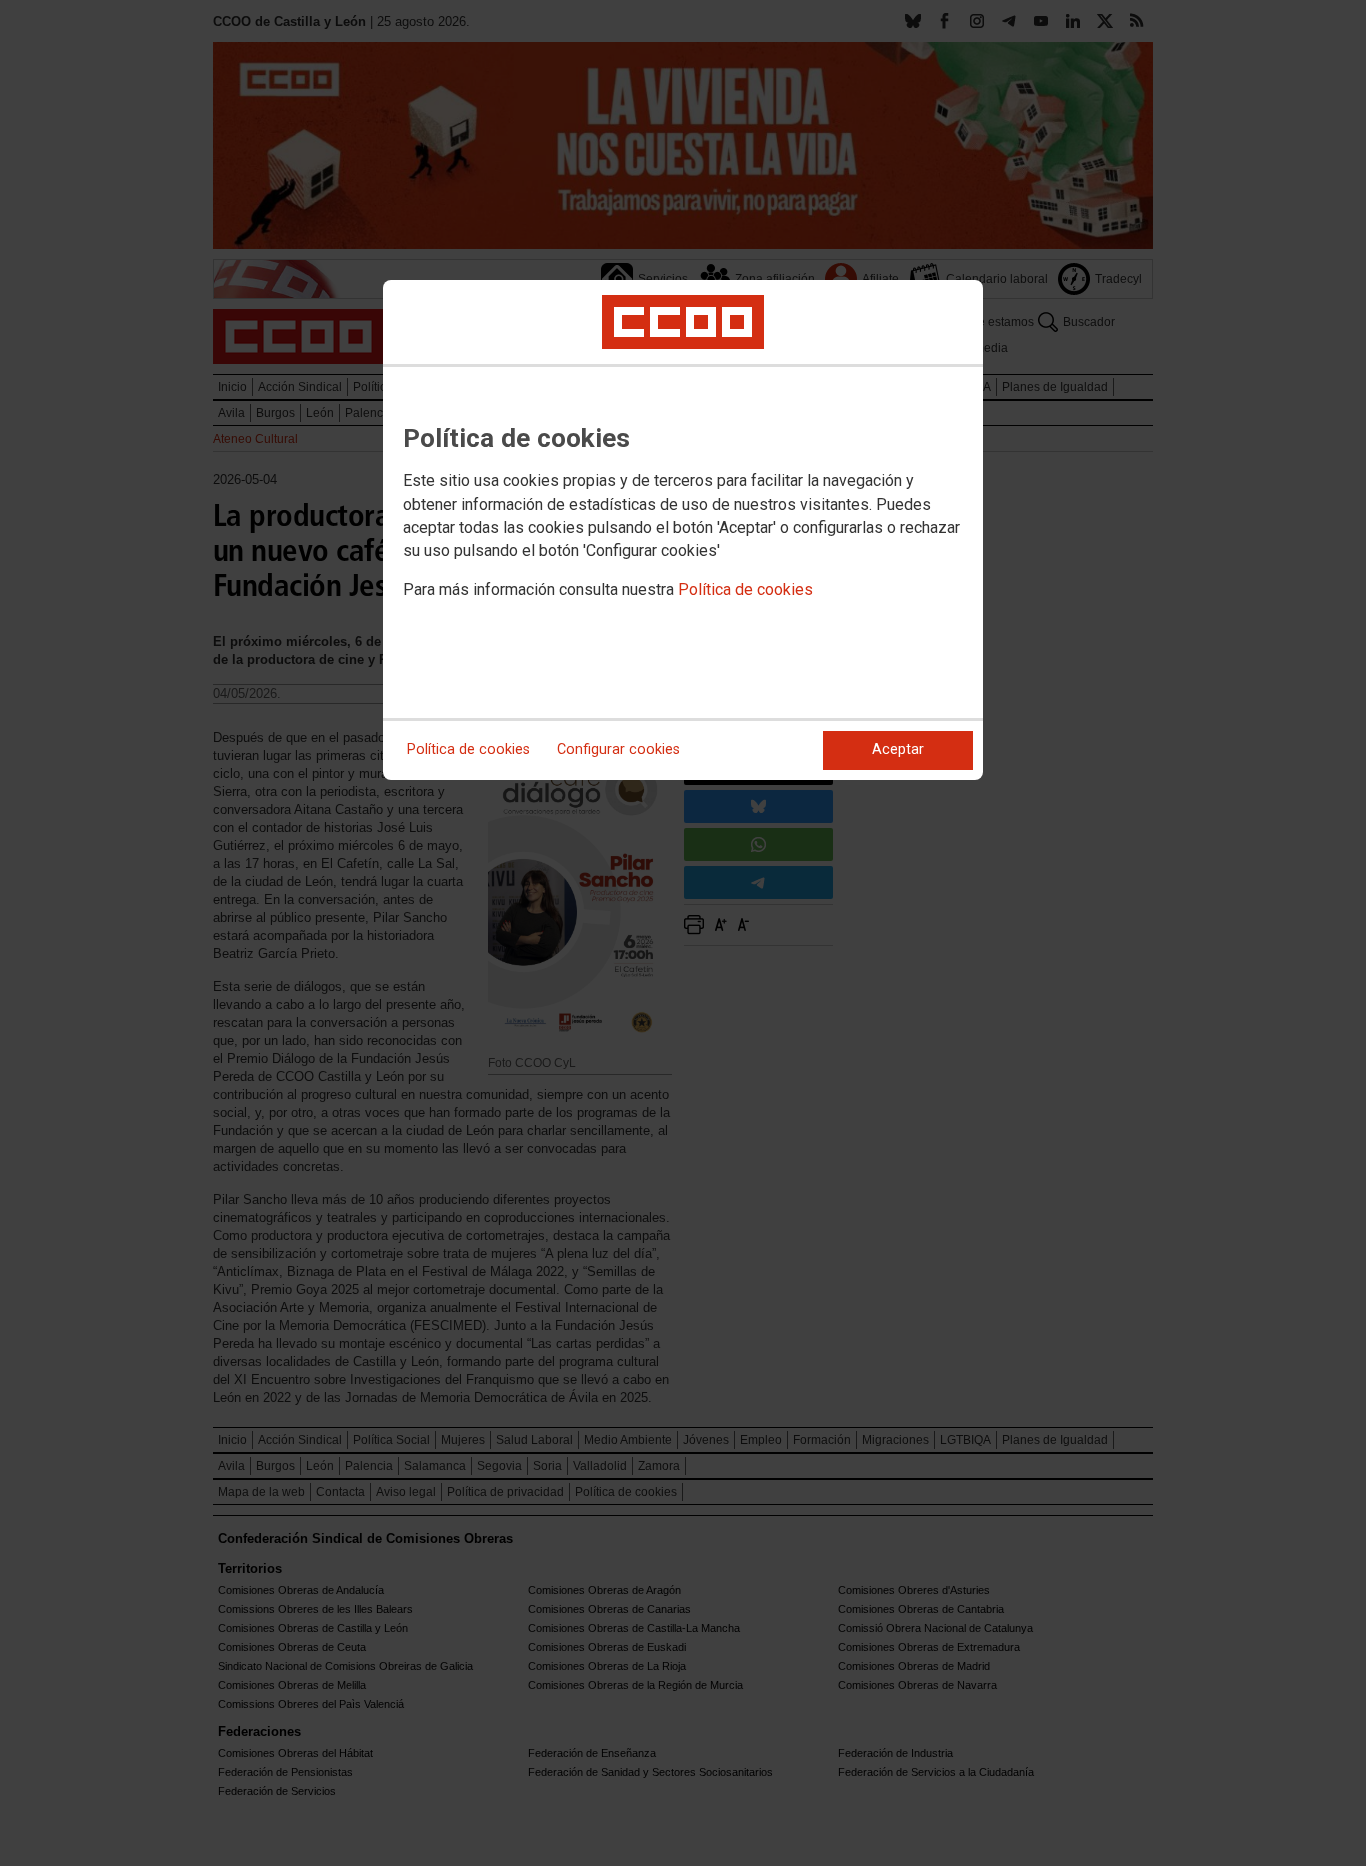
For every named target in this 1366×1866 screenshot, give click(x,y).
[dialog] (683, 530)
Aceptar (898, 749)
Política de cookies (745, 589)
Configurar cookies (618, 749)
